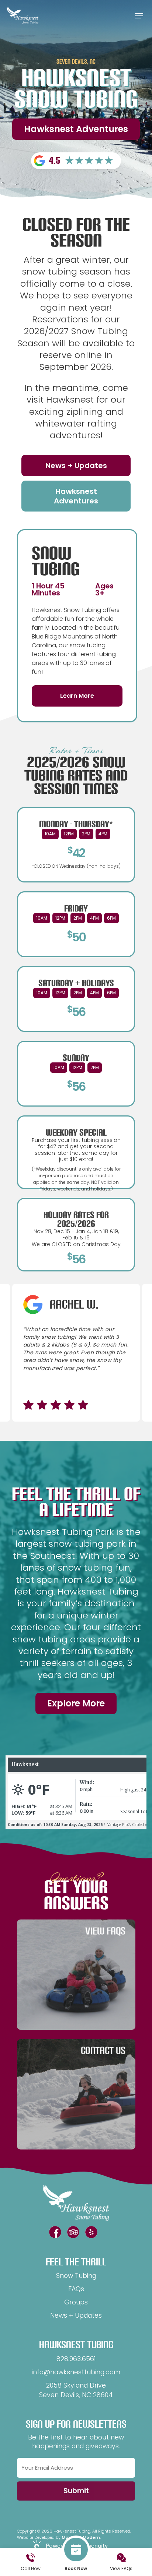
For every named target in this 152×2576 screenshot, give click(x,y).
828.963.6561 (76, 2359)
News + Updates (76, 2315)
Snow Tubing (76, 2276)
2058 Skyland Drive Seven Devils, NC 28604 (76, 2390)
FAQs (76, 2289)
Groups (76, 2302)
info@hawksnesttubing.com (76, 2372)
